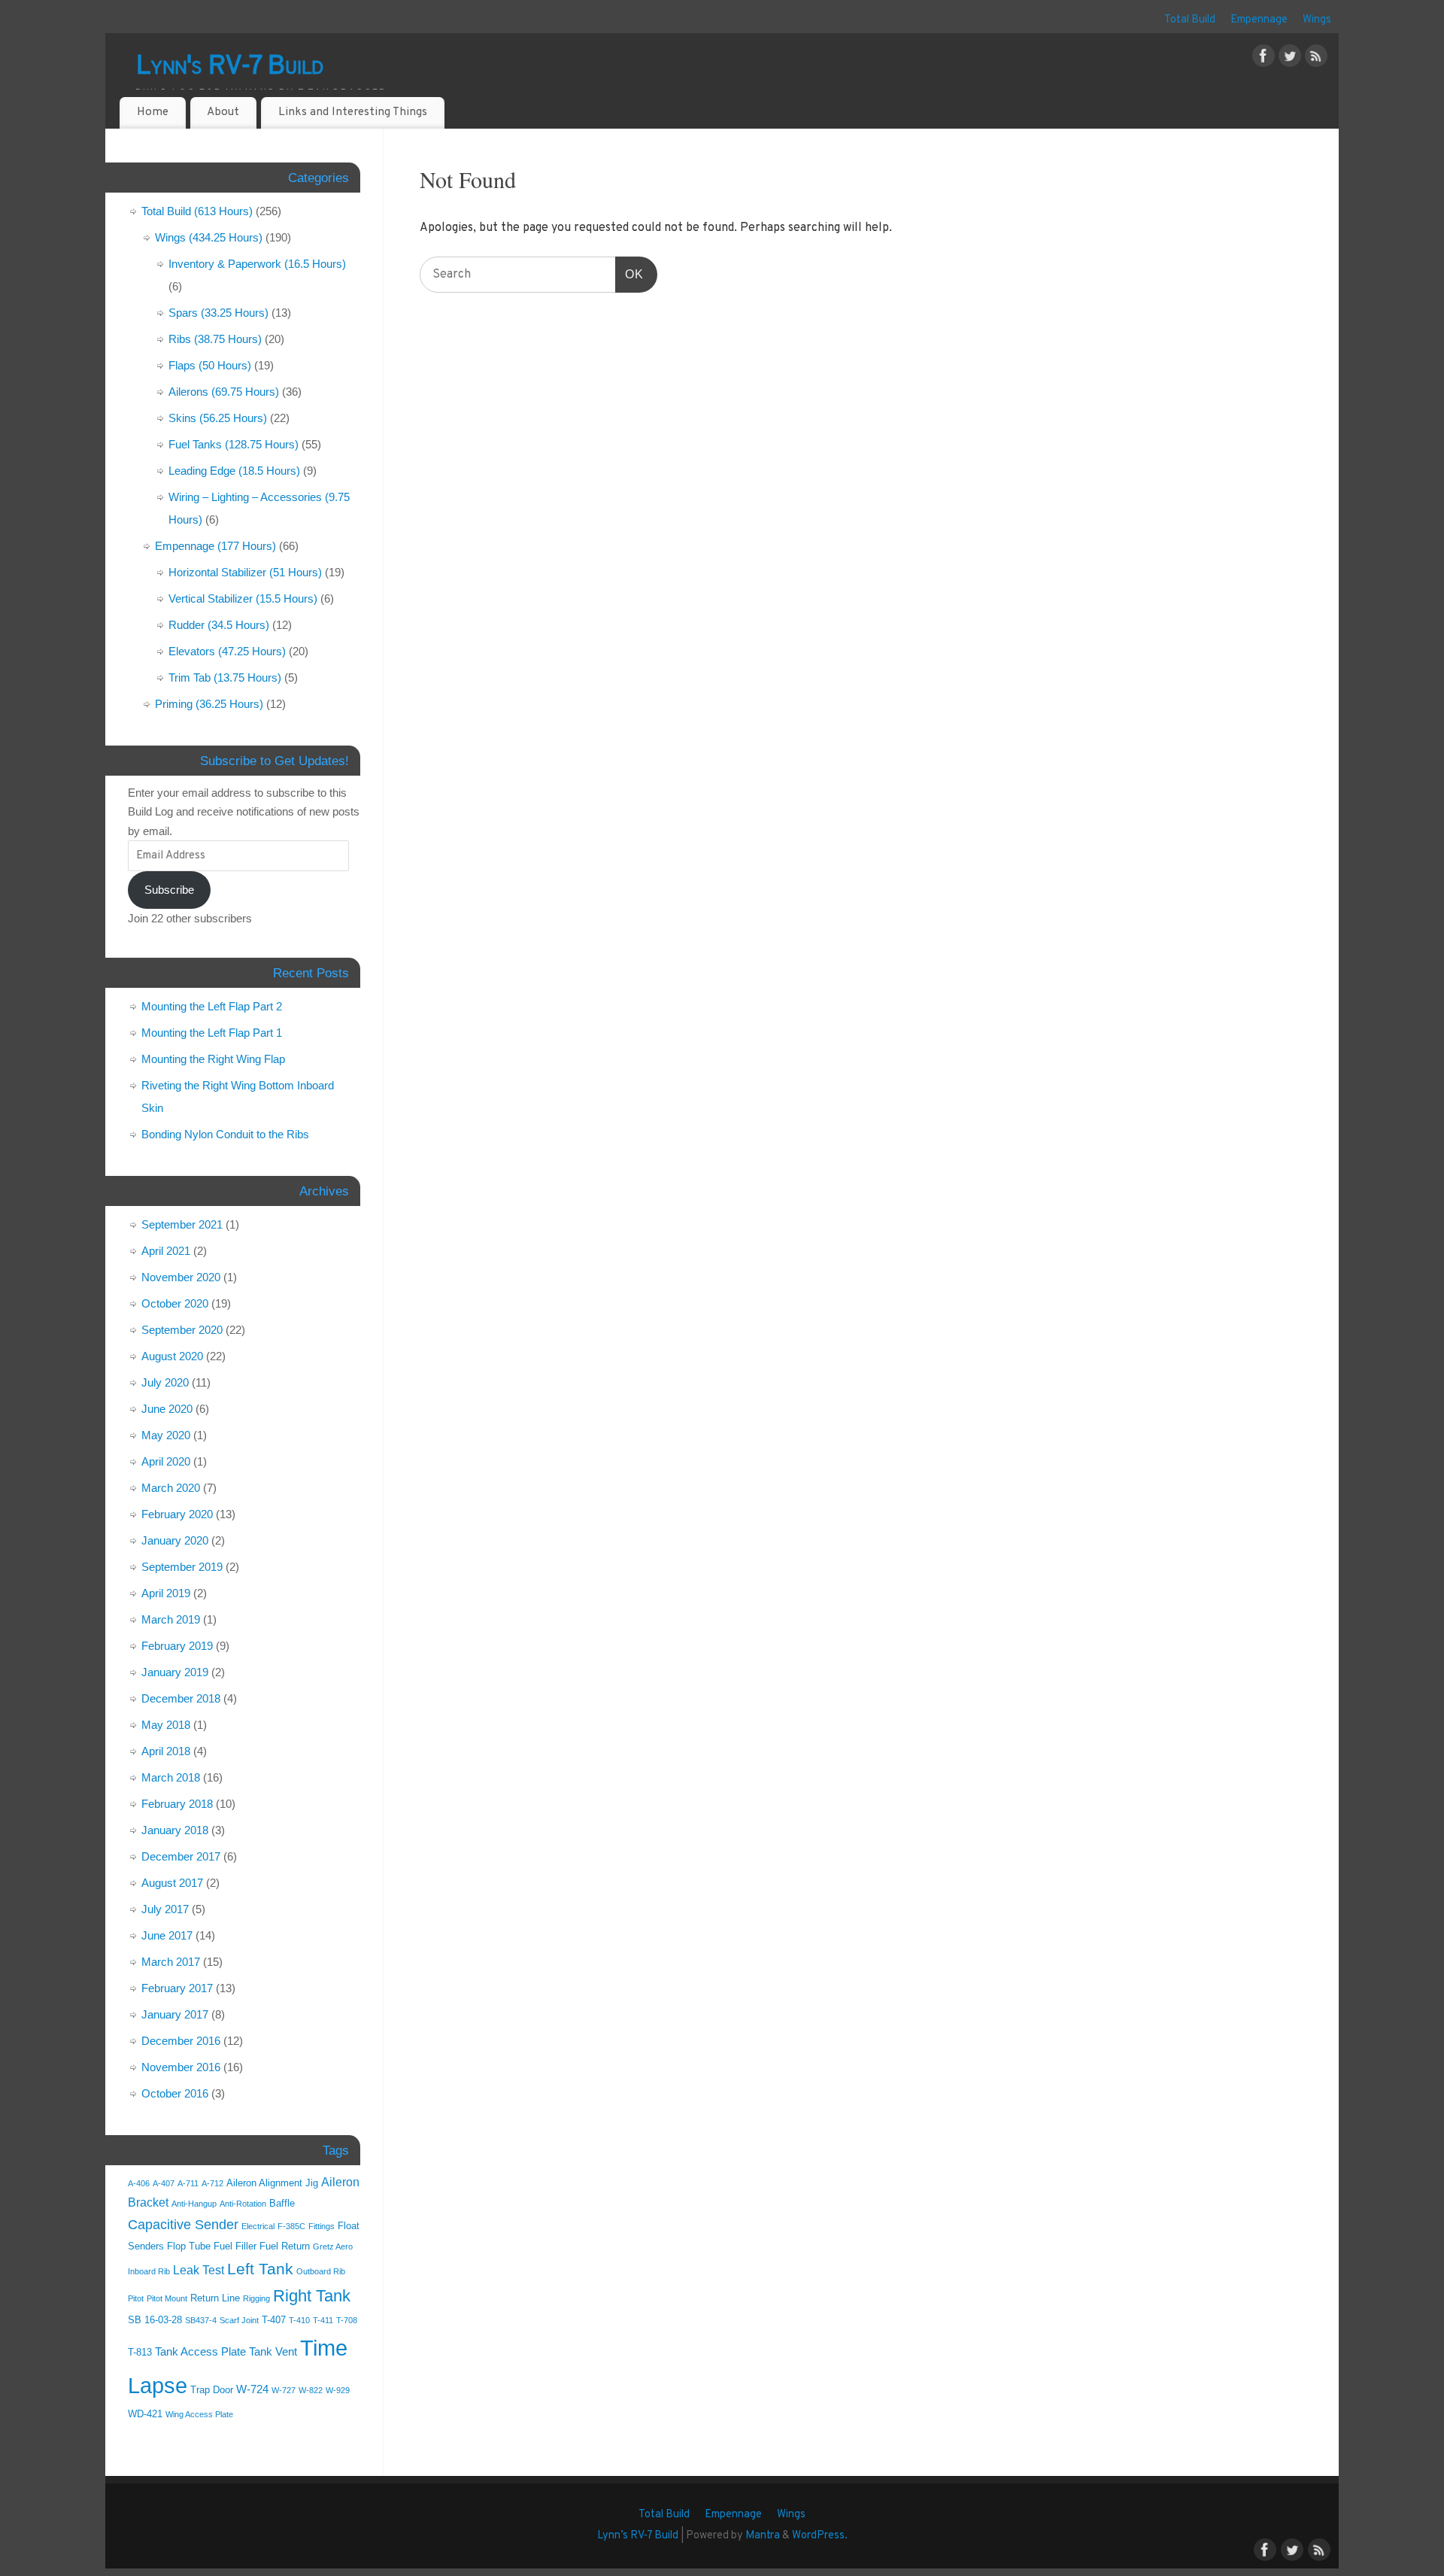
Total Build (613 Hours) (197, 211)
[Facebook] (1263, 59)
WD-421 (145, 2414)
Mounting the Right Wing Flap (213, 1059)
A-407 (164, 2183)
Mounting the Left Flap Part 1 (212, 1033)
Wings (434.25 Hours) (209, 237)
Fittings (322, 2226)
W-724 (252, 2389)
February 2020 (177, 1514)
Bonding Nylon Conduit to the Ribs (225, 1134)
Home (153, 112)
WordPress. (820, 2536)
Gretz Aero (333, 2246)
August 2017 (172, 1883)
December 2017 (181, 1856)
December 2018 (181, 1698)
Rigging (256, 2298)
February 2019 (177, 1646)
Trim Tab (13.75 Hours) (225, 677)
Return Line (215, 2298)
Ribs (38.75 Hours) (215, 339)
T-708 (347, 2320)
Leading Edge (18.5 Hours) (234, 471)
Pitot (136, 2298)
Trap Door (212, 2390)
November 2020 (181, 1277)
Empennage (1259, 20)
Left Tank (260, 2269)
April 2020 (166, 1461)
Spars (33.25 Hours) (218, 313)
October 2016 (175, 2093)
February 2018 (177, 1804)
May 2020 (166, 1435)
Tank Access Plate (200, 2352)
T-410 (299, 2320)
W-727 (284, 2390)
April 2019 (166, 1593)
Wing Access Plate (199, 2414)
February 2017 (177, 1988)
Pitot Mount (167, 2298)
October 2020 (175, 1303)
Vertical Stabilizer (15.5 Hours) (243, 598)
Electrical (258, 2226)
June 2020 (167, 1409)
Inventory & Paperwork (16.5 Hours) (257, 264)
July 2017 (165, 1909)
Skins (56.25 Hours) (218, 418)
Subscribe (169, 890)
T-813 (140, 2352)
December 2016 (181, 2041)
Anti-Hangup (194, 2204)
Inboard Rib (149, 2271)
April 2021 (166, 1251)
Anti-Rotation (243, 2204)
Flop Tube (189, 2246)
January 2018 (175, 1830)
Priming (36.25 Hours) (209, 704)
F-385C (291, 2226)
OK (629, 274)
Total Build (1190, 20)
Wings (1317, 20)
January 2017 (175, 2014)
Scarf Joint (239, 2320)
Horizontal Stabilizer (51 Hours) (245, 572)
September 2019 (182, 1567)
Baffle (282, 2203)
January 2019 (175, 1672)
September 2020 (182, 1330)
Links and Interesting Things (353, 112)
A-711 (188, 2183)
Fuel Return (285, 2246)
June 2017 (167, 1935)
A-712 (212, 2183)
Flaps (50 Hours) (210, 365)
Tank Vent (273, 2352)
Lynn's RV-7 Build (230, 67)
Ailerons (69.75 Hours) (224, 392)
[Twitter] (1290, 59)
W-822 (311, 2390)
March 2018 (171, 1777)
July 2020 (165, 1382)
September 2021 (182, 1224)
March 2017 (171, 1962)
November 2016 (181, 2067)
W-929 (338, 2390)
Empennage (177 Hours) (215, 546)
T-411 (323, 2320)
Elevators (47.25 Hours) (227, 651)
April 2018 (166, 1751)
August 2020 (172, 1356)
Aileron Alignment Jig (272, 2183)
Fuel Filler (235, 2246)
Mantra (763, 2536)
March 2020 (171, 1488)
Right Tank (312, 2296)
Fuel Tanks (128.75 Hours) (234, 444)
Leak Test (199, 2270)
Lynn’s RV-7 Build (638, 2536)
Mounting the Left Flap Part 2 (212, 1006)
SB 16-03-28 (155, 2320)
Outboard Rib (321, 2271)
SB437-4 (201, 2320)
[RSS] (1316, 59)
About (223, 112)
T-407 (274, 2320)
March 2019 (171, 1619)
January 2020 (175, 1540)
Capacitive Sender (183, 2225)
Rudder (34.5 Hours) (219, 625)
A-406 (139, 2183)
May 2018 (166, 1725)
